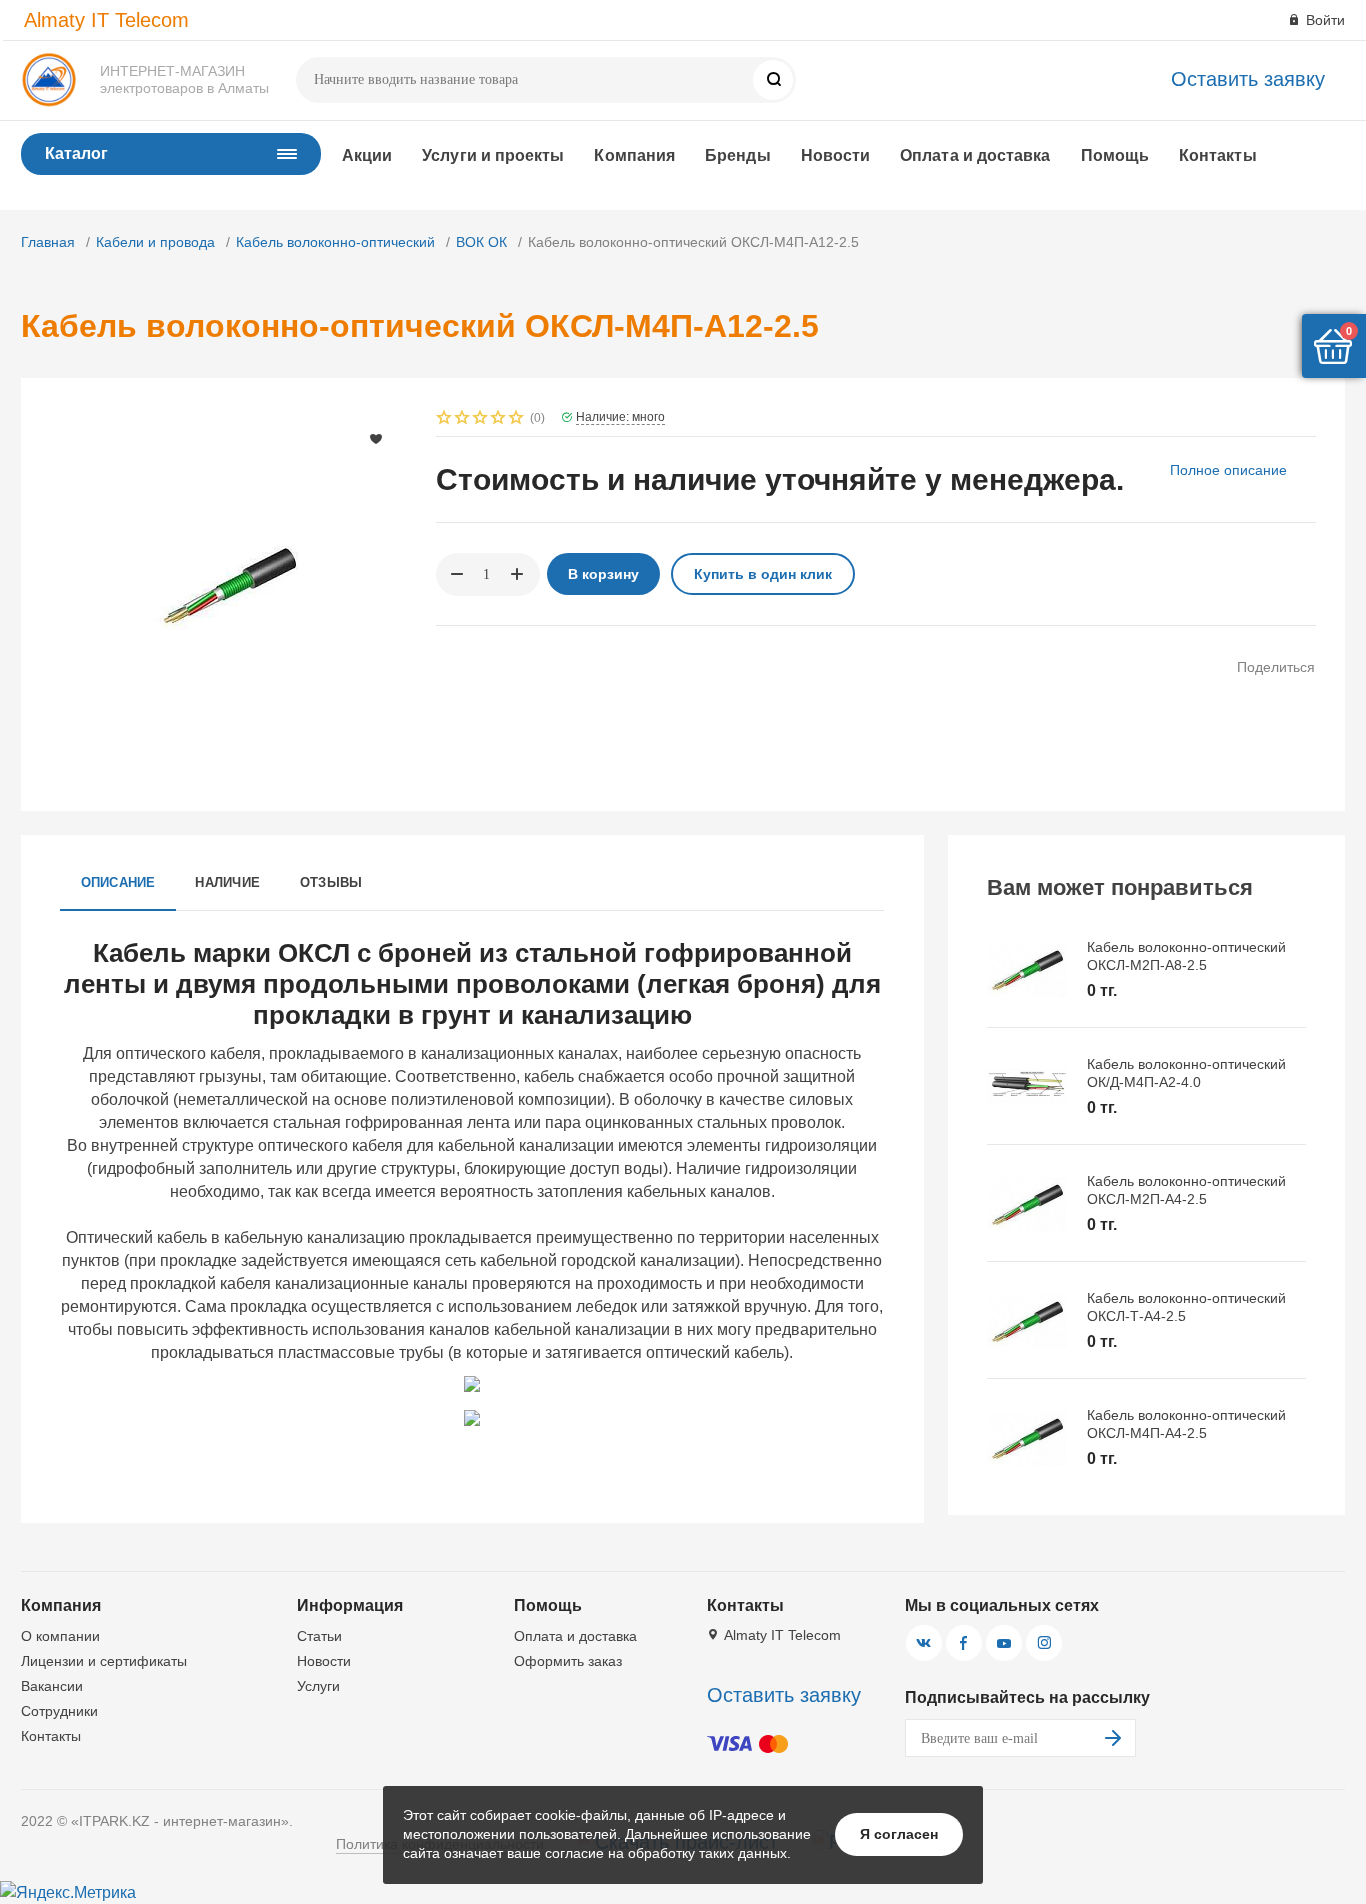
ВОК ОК (481, 242)
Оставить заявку (1248, 79)
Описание (118, 882)
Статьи (319, 1636)
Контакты (1218, 155)
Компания (634, 155)
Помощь (1115, 155)
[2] (463, 419)
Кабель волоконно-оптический (335, 242)
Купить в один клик (763, 574)
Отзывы (331, 882)
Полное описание (1228, 470)
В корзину (603, 574)
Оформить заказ (568, 1661)
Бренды (737, 155)
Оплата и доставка (975, 155)
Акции (367, 155)
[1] (445, 419)
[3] (481, 419)
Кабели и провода (155, 242)
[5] (517, 419)
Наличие (227, 882)
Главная (48, 242)
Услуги (318, 1686)
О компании (60, 1636)
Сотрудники (59, 1711)
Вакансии (52, 1686)
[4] (499, 419)
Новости (836, 155)
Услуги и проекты (493, 155)
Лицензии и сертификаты (104, 1661)
